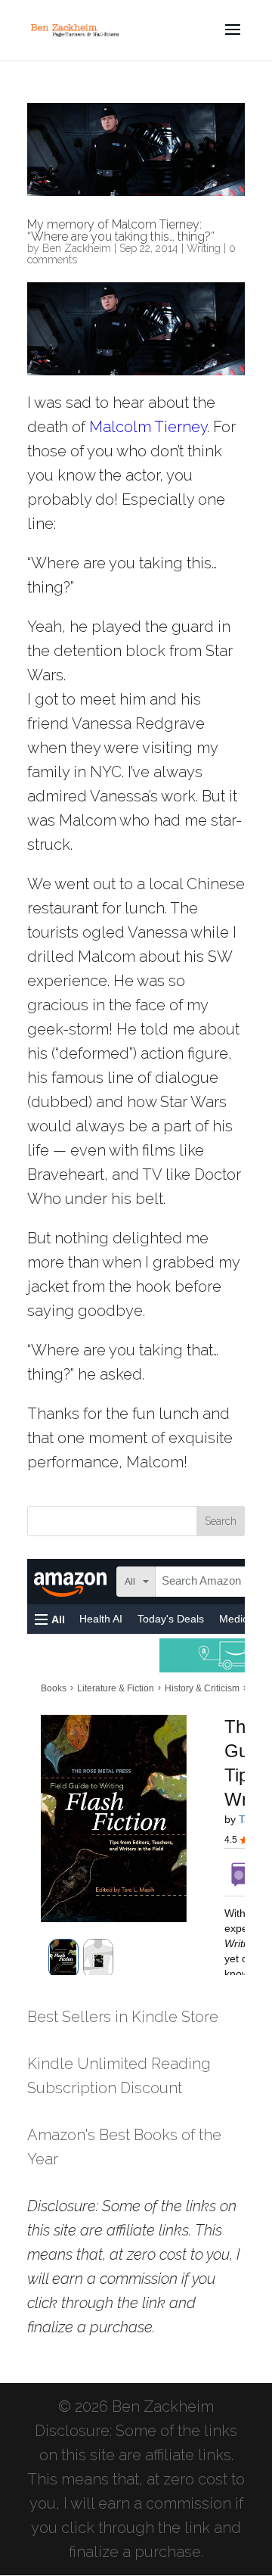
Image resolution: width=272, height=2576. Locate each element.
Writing (204, 248)
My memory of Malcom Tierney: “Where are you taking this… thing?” (121, 230)
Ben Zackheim (77, 248)
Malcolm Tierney (148, 427)
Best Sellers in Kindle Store (123, 2017)
